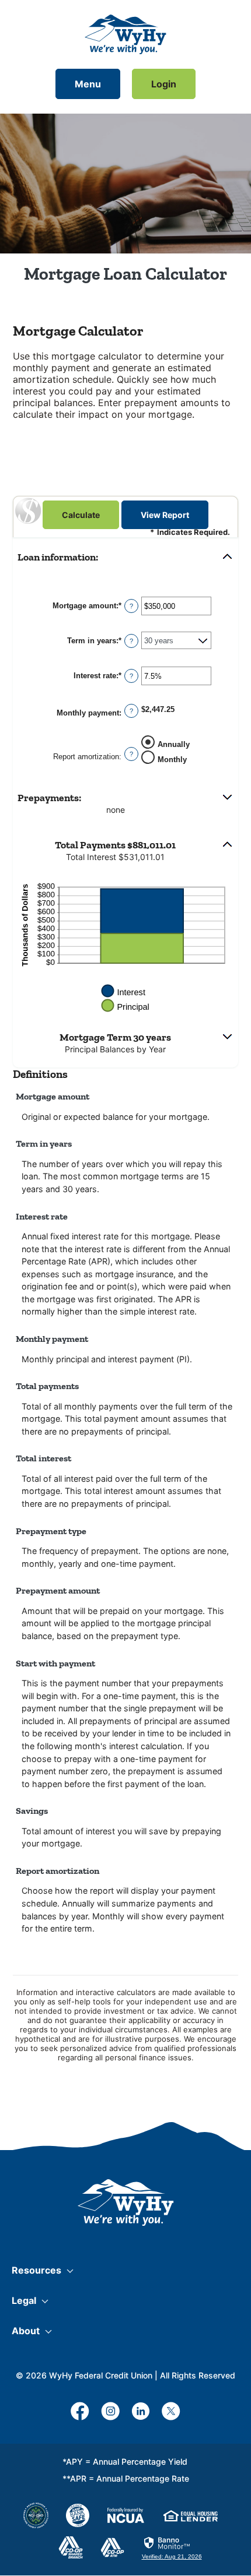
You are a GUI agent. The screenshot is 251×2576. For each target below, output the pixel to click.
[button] (125, 557)
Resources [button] (36, 2270)
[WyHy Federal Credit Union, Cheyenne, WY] (125, 34)
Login (164, 84)
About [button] (26, 2331)
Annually (174, 744)
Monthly (172, 759)
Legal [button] (24, 2300)
